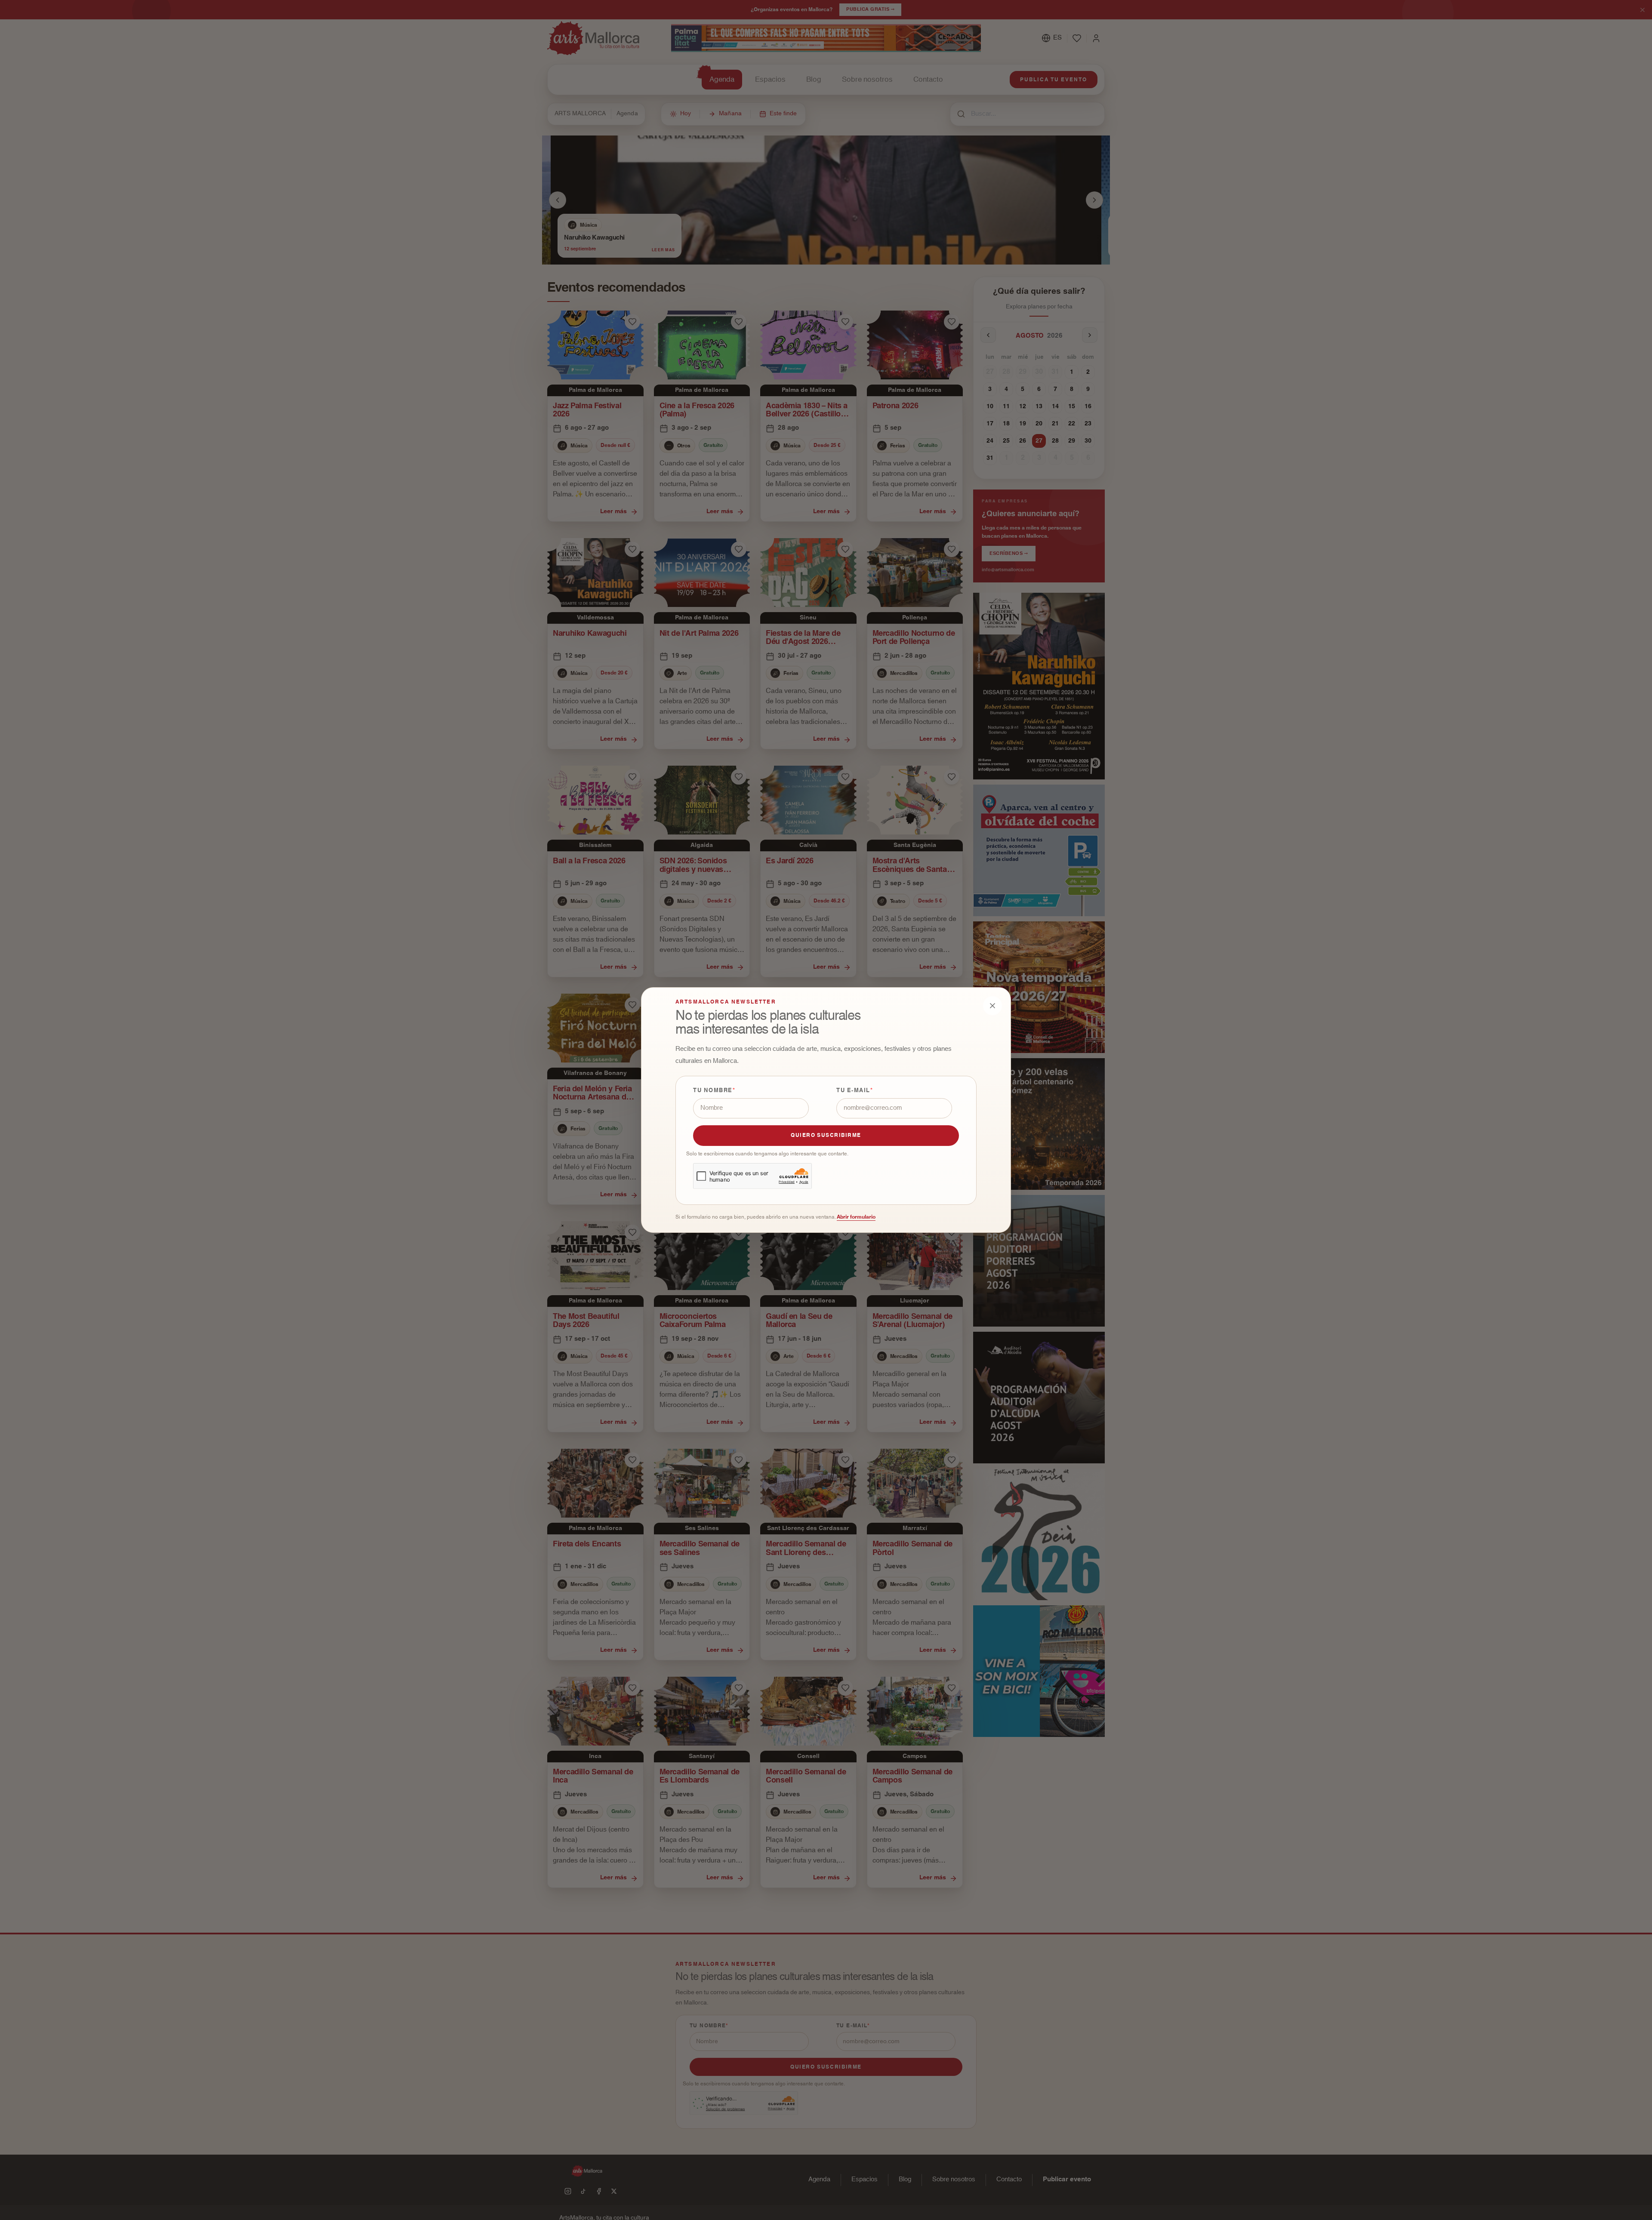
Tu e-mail (853, 1091)
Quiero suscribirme (826, 1135)
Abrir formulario (856, 1217)
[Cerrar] (992, 1006)
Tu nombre (713, 1091)
